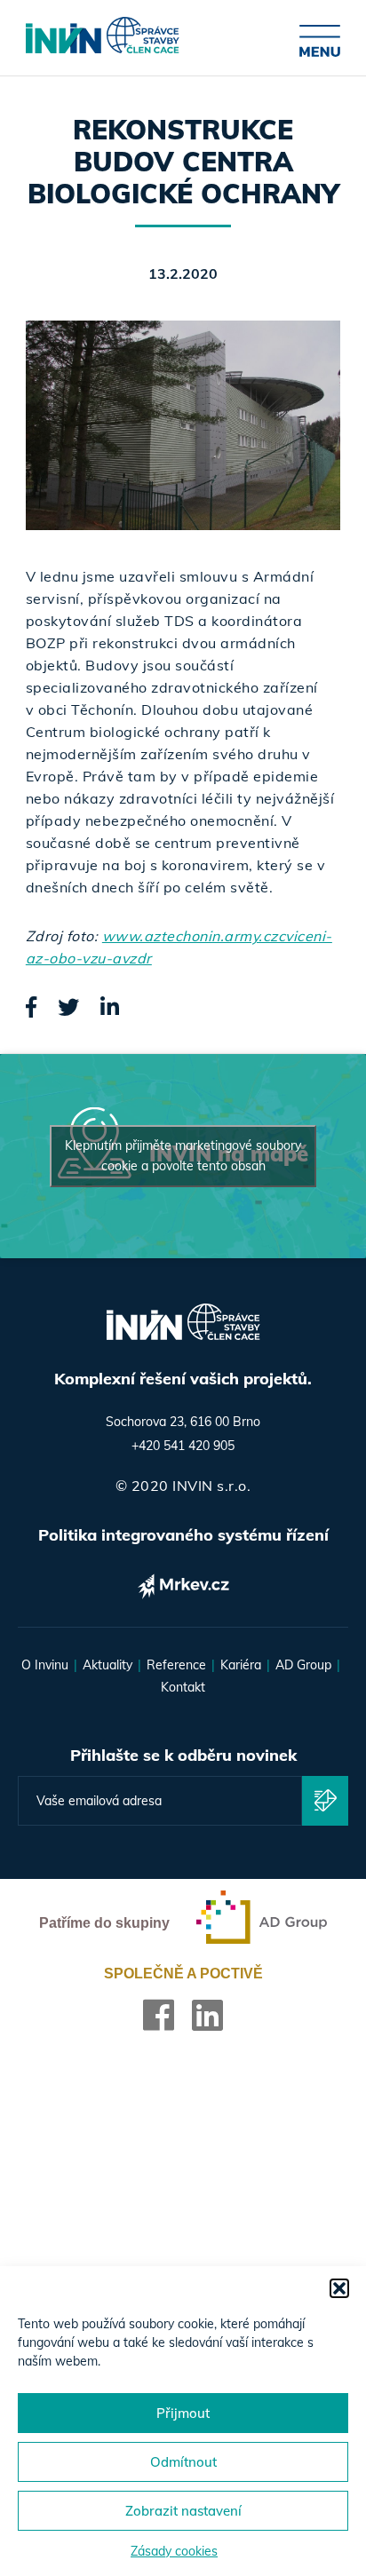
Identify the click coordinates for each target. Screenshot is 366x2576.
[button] (339, 2288)
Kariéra (241, 1665)
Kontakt (183, 1687)
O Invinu (45, 1665)
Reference (176, 1665)
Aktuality (107, 1665)
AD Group (303, 1665)
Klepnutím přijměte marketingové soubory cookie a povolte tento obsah (183, 1156)
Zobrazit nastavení (183, 2511)
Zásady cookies (174, 2551)
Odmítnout (183, 2462)
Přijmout (183, 2413)
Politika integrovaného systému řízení (183, 1535)
